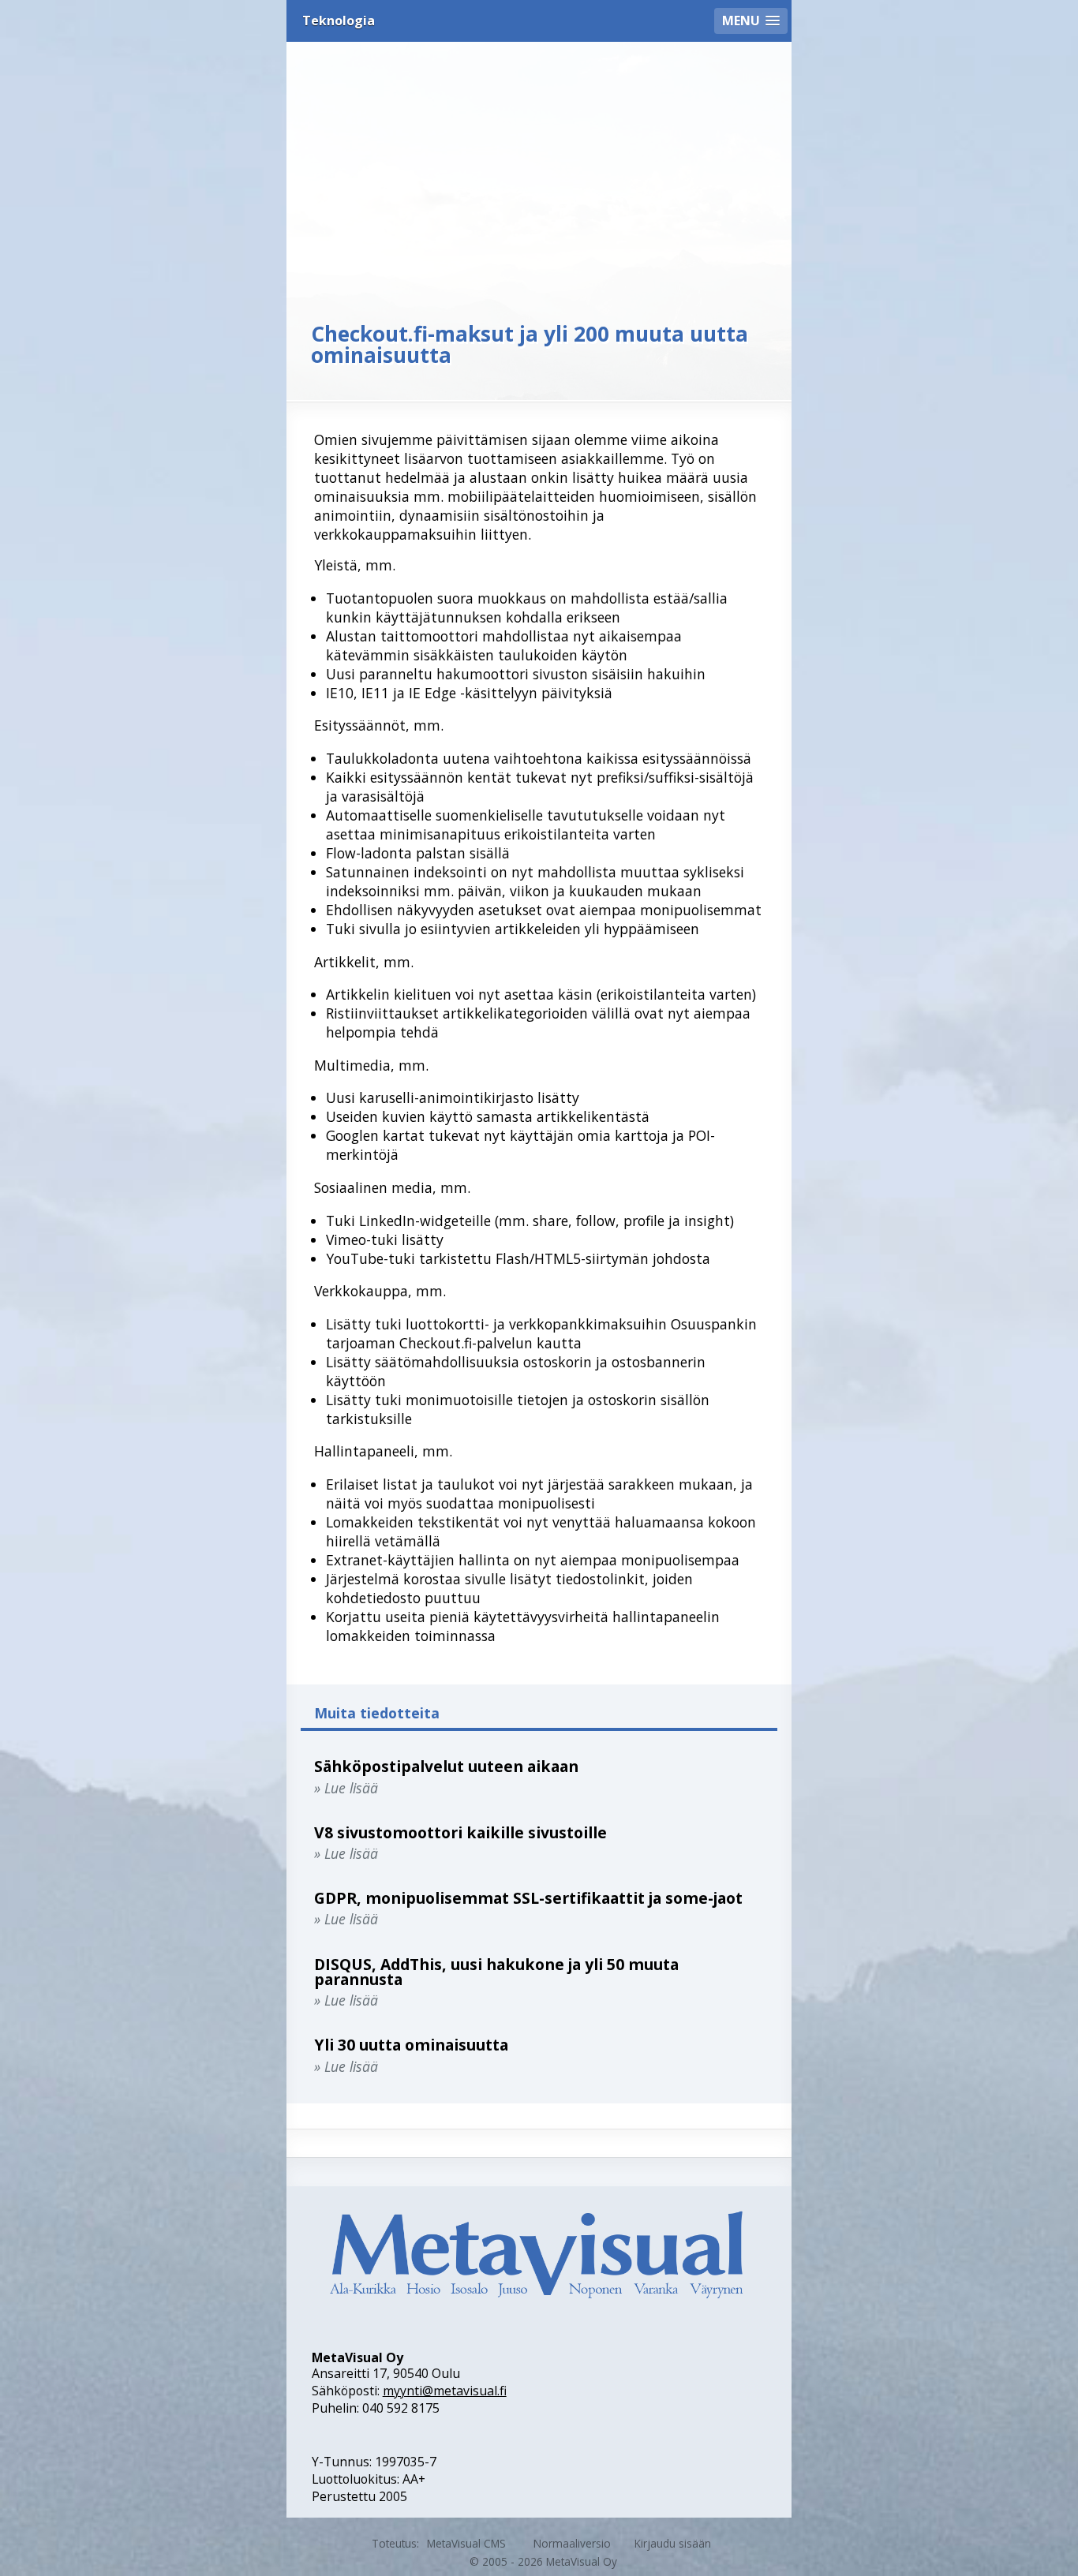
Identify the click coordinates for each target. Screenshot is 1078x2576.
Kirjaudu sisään (673, 2543)
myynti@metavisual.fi (445, 2391)
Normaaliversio (572, 2543)
